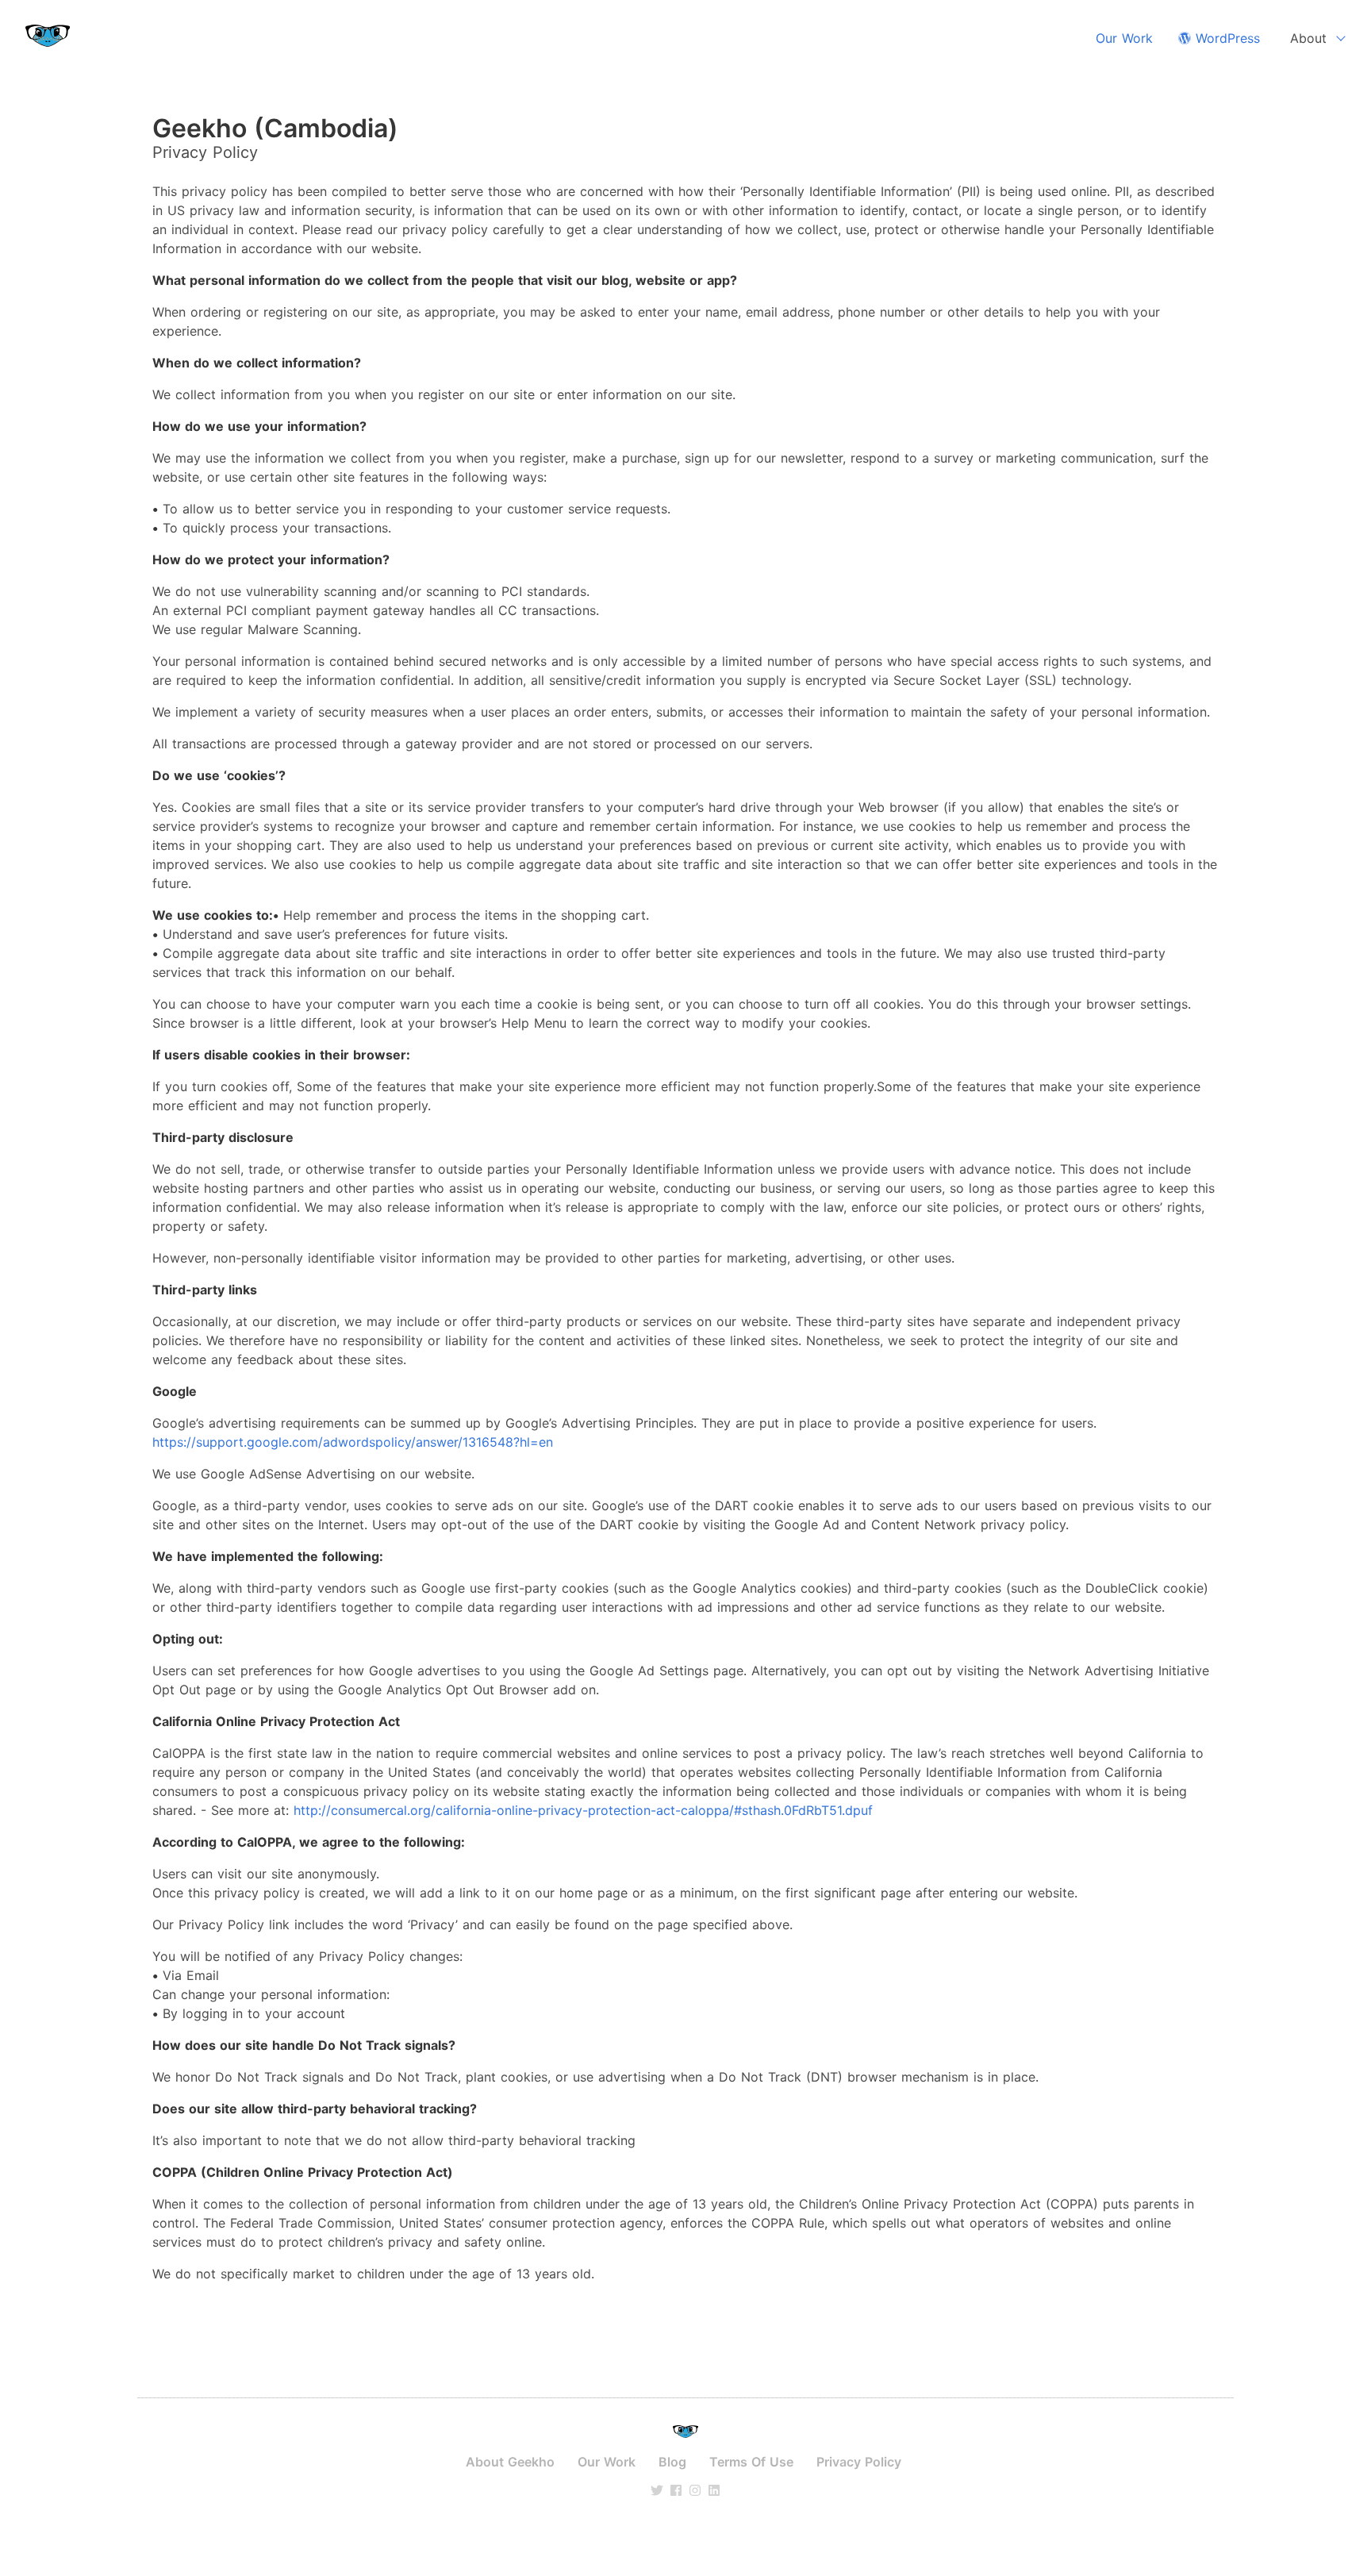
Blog (672, 2462)
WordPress (1225, 38)
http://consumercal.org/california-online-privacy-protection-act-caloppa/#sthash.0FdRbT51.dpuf (583, 1810)
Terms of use (751, 2462)
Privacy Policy (859, 2462)
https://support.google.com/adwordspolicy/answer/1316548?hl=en (353, 1442)
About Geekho (510, 2462)
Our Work (1124, 38)
